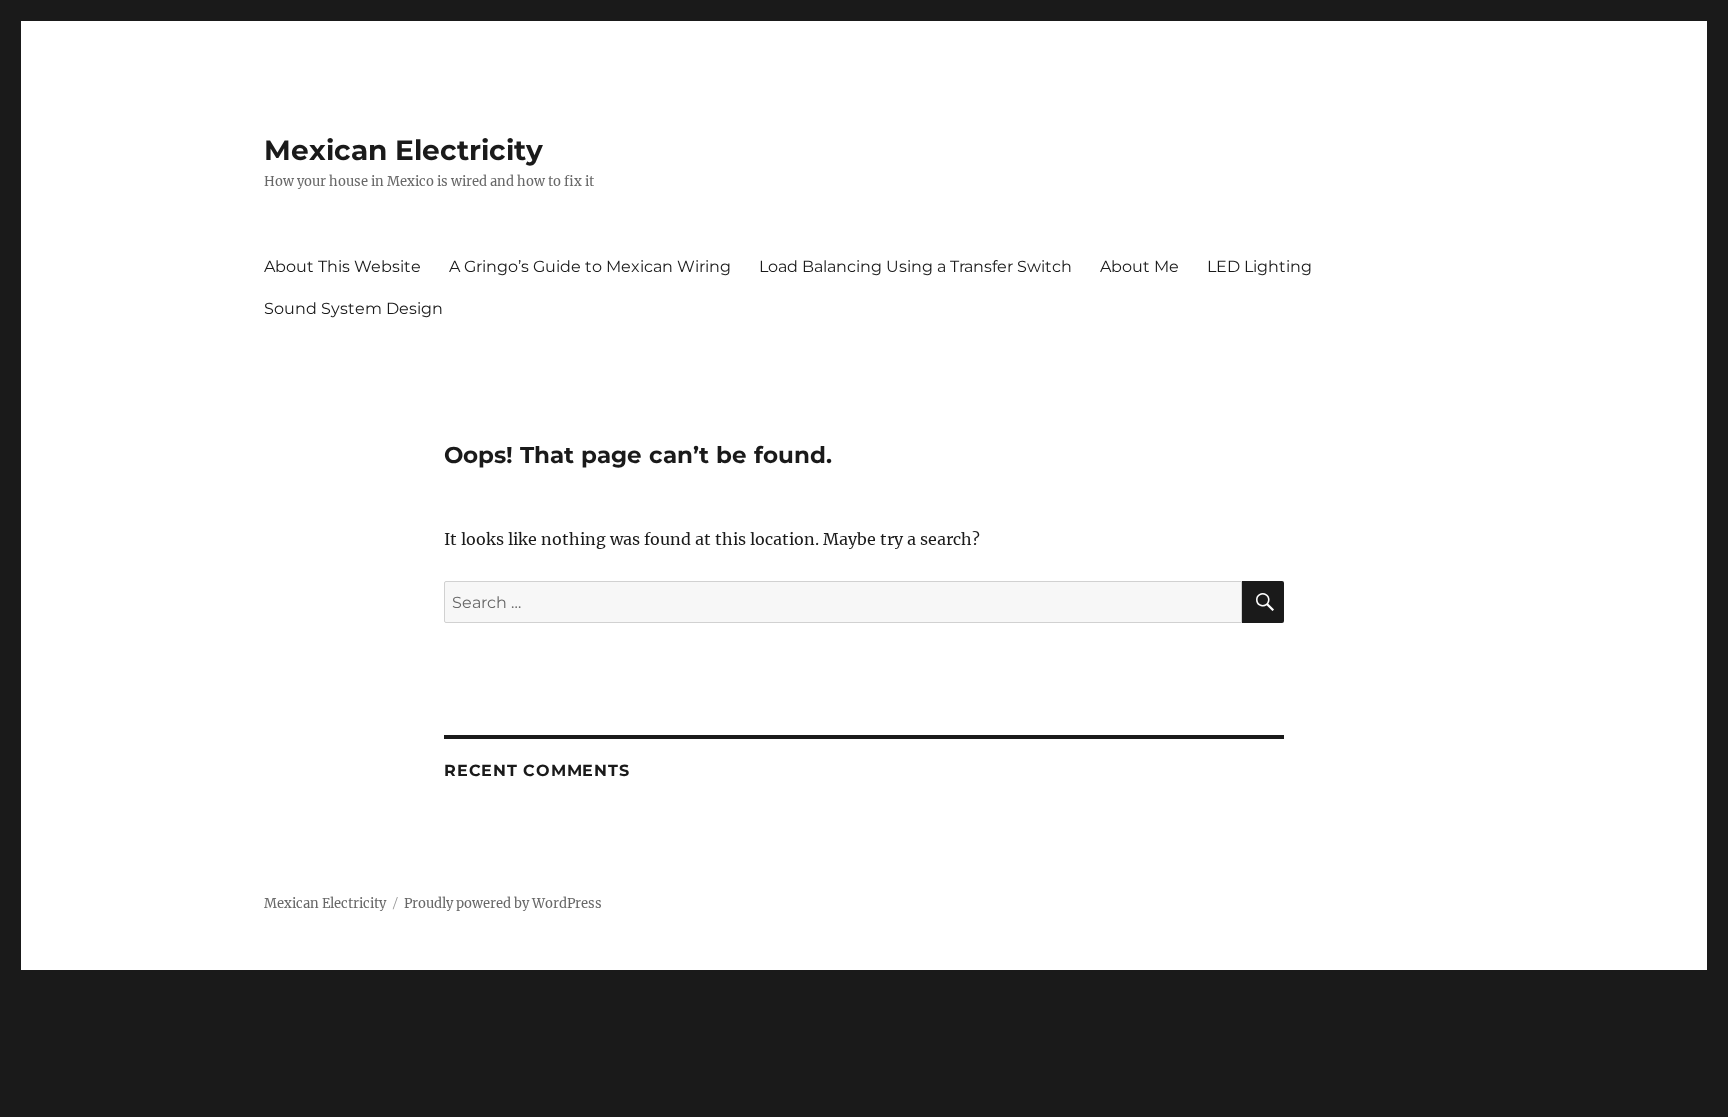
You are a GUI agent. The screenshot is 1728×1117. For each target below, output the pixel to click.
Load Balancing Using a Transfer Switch (915, 266)
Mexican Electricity (403, 150)
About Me (1139, 266)
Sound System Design (353, 308)
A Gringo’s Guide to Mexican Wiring (590, 266)
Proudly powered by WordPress (503, 903)
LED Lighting (1259, 266)
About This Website (342, 266)
